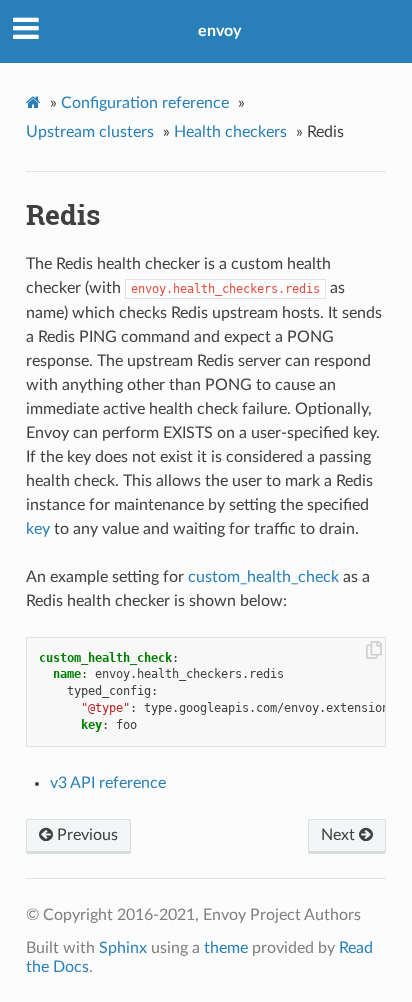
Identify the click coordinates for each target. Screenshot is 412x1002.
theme (226, 948)
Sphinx (123, 948)
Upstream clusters (90, 132)
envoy (219, 31)
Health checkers (230, 132)
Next (340, 835)
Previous (85, 835)
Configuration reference (145, 103)
